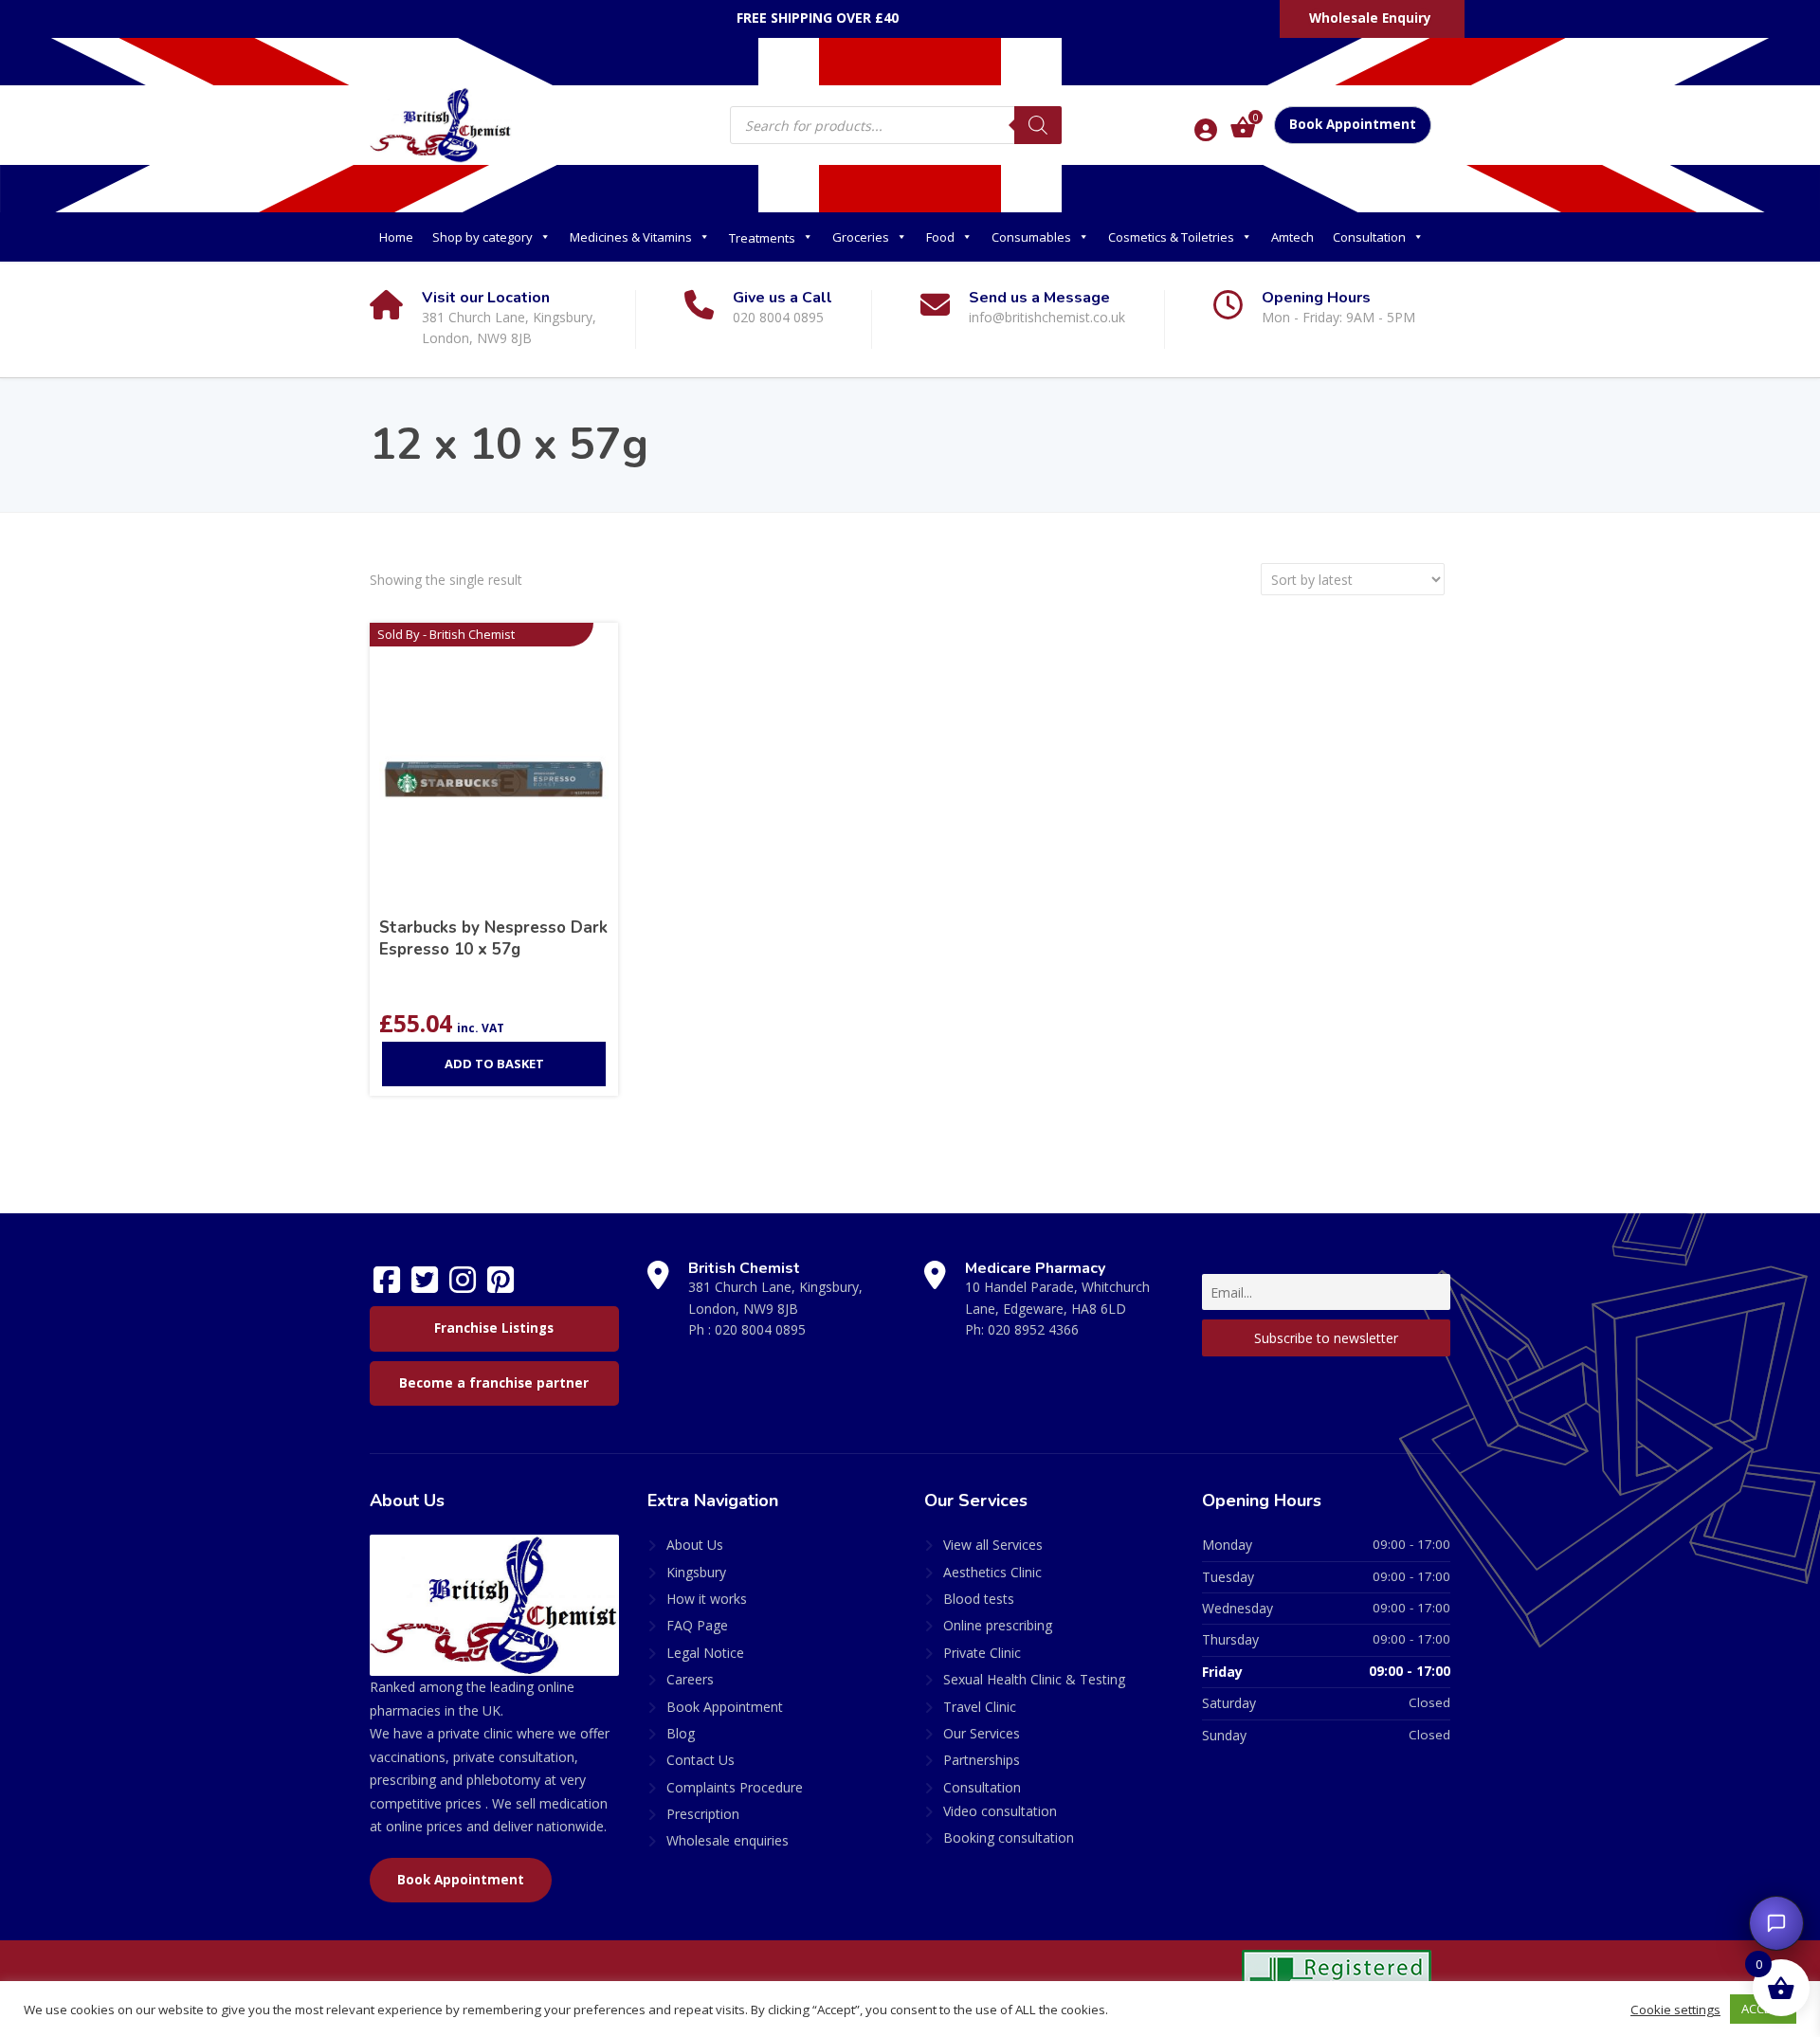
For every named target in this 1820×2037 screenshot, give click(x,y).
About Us (695, 1545)
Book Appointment (1353, 124)
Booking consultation (1009, 1837)
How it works (707, 1599)
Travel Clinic (980, 1707)
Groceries (861, 237)
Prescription (703, 1814)
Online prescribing (998, 1625)
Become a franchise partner (494, 1383)
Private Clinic (982, 1653)
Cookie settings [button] (1675, 2010)
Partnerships (982, 1760)
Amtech (1292, 237)
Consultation (1369, 237)
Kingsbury (696, 1572)
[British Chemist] (441, 124)
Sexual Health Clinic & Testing (1034, 1679)
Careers (690, 1679)
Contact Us (701, 1760)
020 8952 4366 (1033, 1329)
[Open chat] (1776, 1923)
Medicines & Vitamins (631, 237)
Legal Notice (705, 1653)
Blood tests (979, 1599)
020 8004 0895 (760, 1329)
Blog (681, 1733)
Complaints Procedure (735, 1787)
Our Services (982, 1733)
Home (396, 237)
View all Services (993, 1545)
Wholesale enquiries (728, 1840)
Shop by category (482, 237)
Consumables (1031, 237)
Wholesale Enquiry (1370, 18)
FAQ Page (697, 1625)
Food (940, 237)
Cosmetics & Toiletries (1171, 237)
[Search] (1038, 125)
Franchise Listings (494, 1328)
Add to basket (494, 1064)
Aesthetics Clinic (992, 1572)
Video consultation (1000, 1811)
